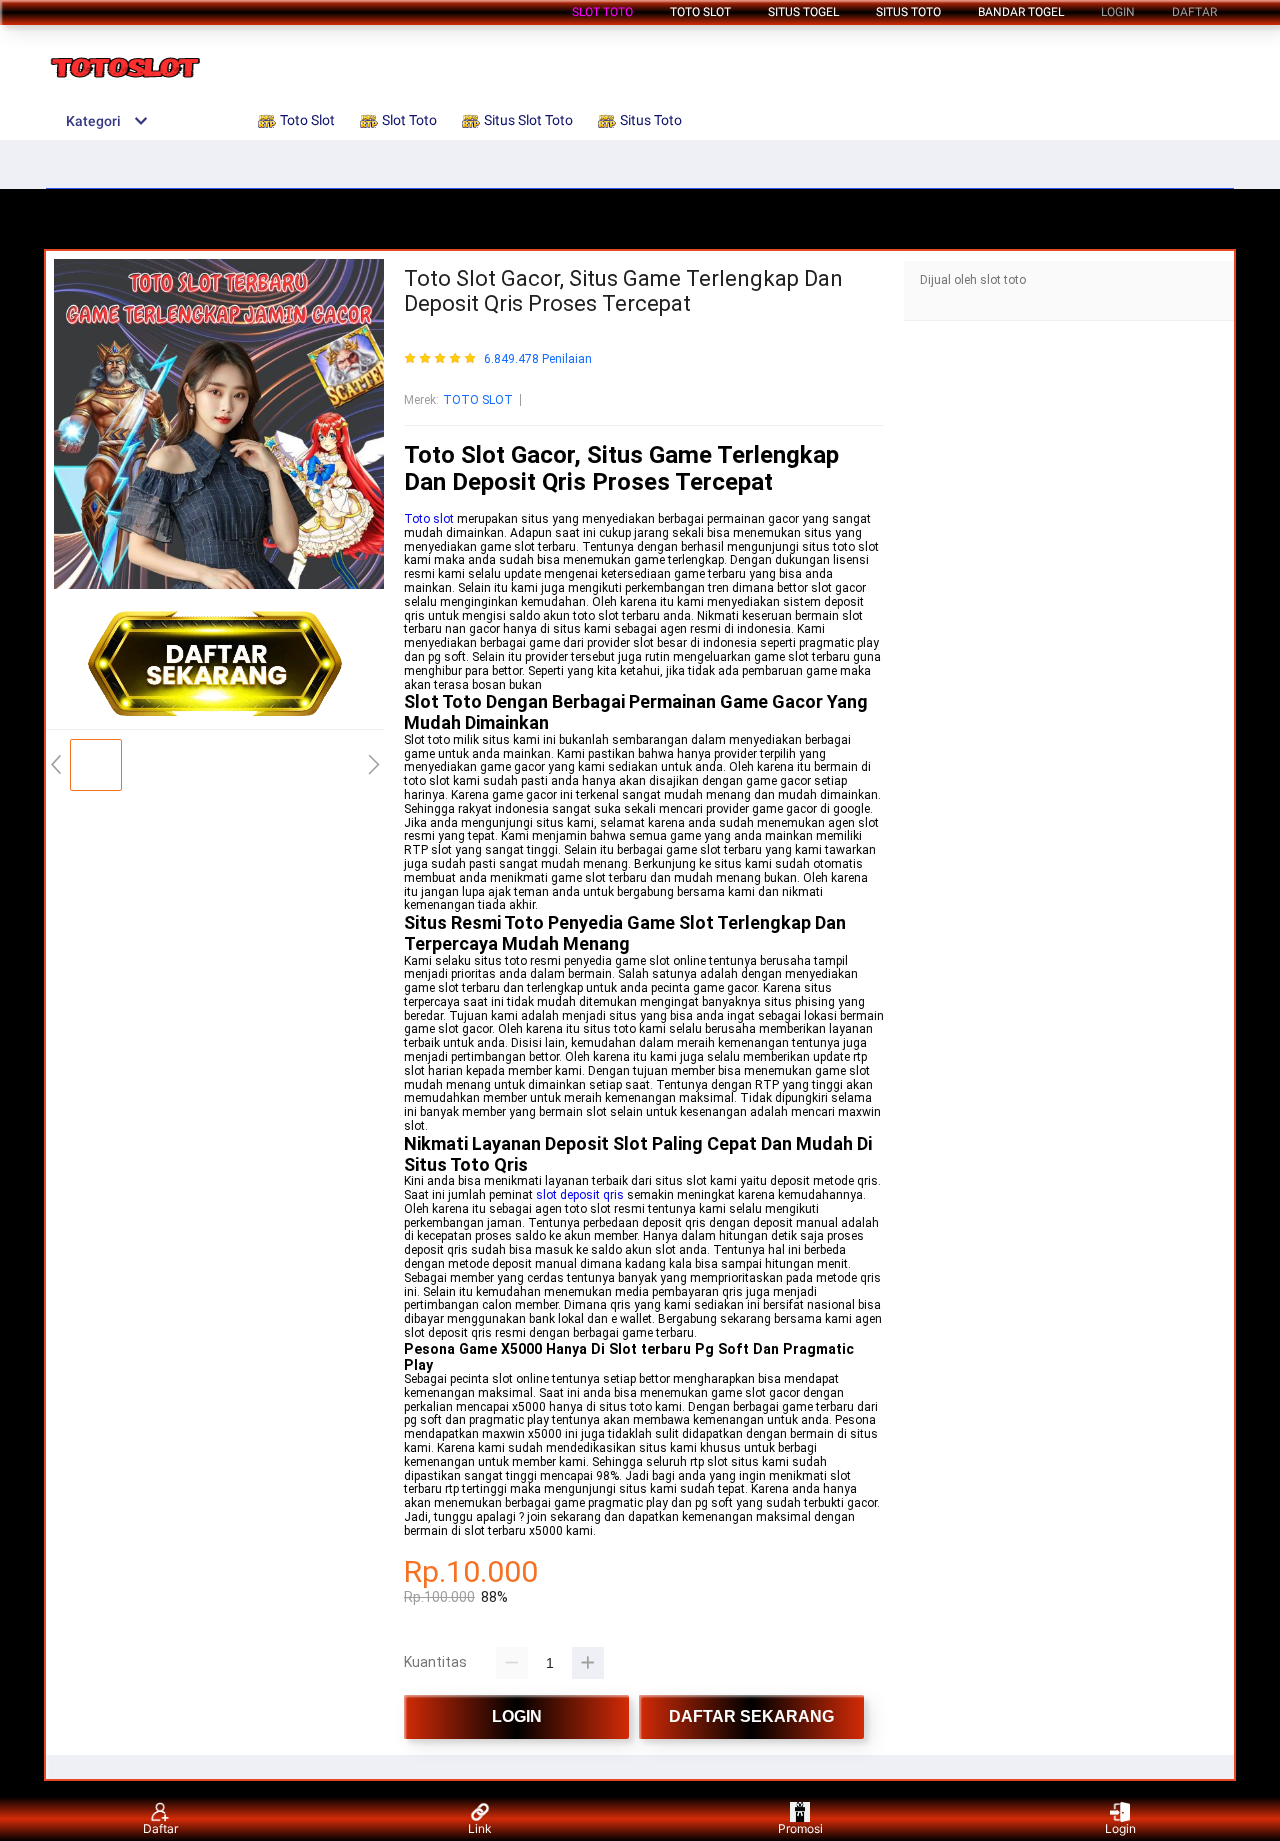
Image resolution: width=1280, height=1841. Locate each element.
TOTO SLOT (478, 400)
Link (480, 1828)
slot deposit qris (580, 1195)
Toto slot (430, 519)
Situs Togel (803, 12)
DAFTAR (1194, 12)
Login (1120, 1828)
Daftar (160, 1828)
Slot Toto (602, 12)
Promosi (800, 1828)
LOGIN (1118, 12)
